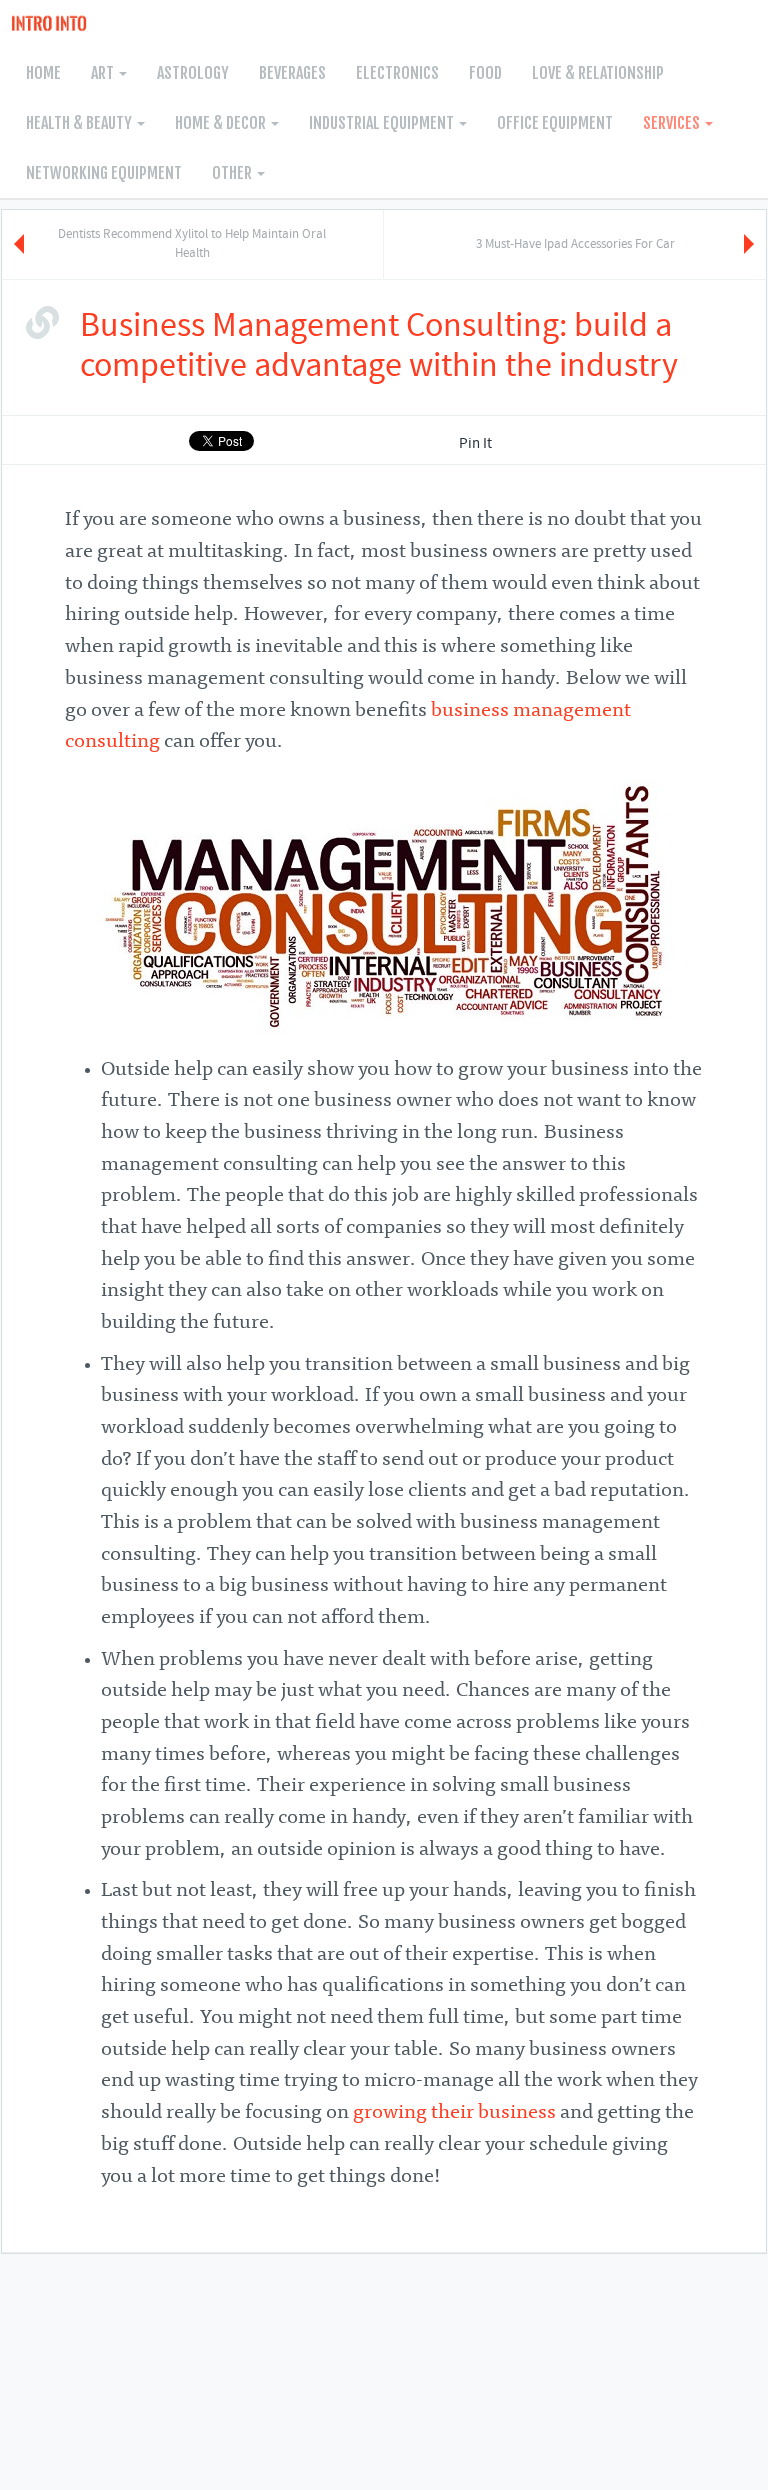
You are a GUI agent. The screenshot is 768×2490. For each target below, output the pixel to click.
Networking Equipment (104, 173)
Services (673, 123)
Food (485, 73)
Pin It (475, 444)
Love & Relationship (598, 73)
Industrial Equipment (383, 123)
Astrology (193, 73)
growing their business (454, 2113)
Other (233, 173)
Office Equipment (555, 123)
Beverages (292, 73)
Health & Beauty (80, 123)
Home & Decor (222, 123)
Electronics (397, 73)
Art (104, 73)
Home (43, 73)
